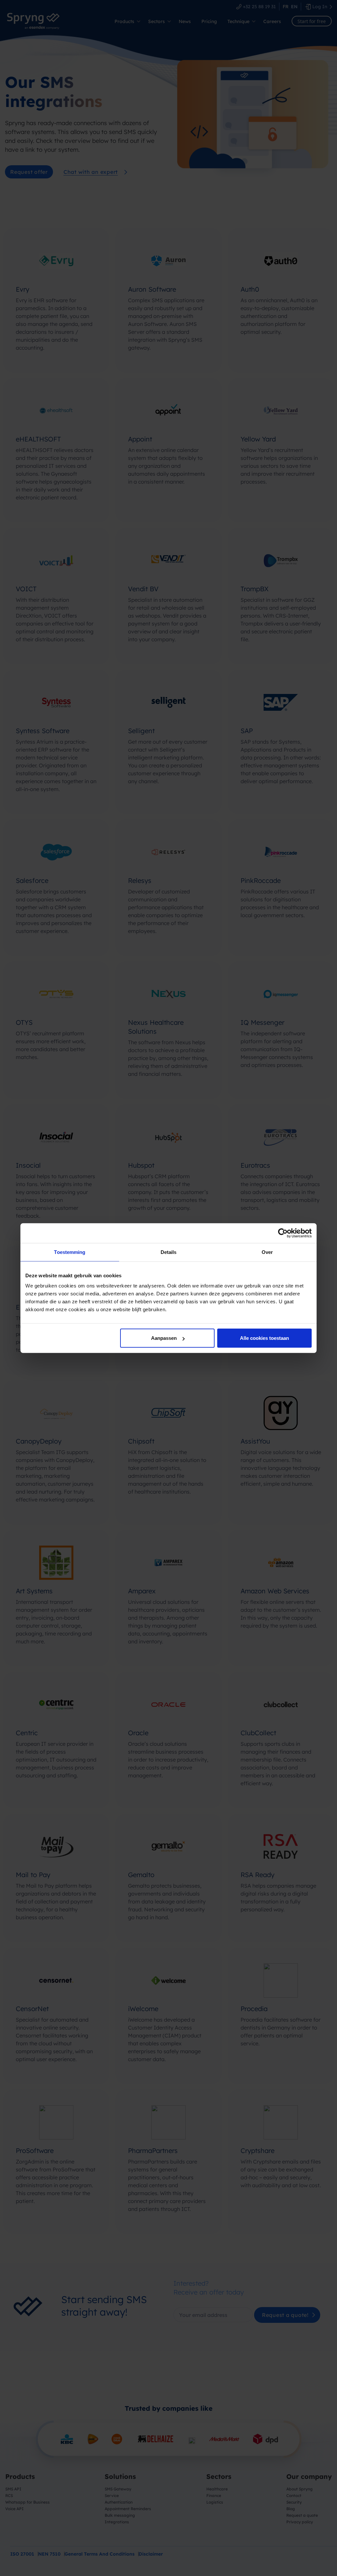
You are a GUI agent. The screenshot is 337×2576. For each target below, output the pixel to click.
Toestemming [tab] (70, 1252)
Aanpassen (164, 1338)
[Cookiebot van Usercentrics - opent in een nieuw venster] (283, 1233)
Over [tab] (267, 1252)
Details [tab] (169, 1252)
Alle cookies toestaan (264, 1338)
